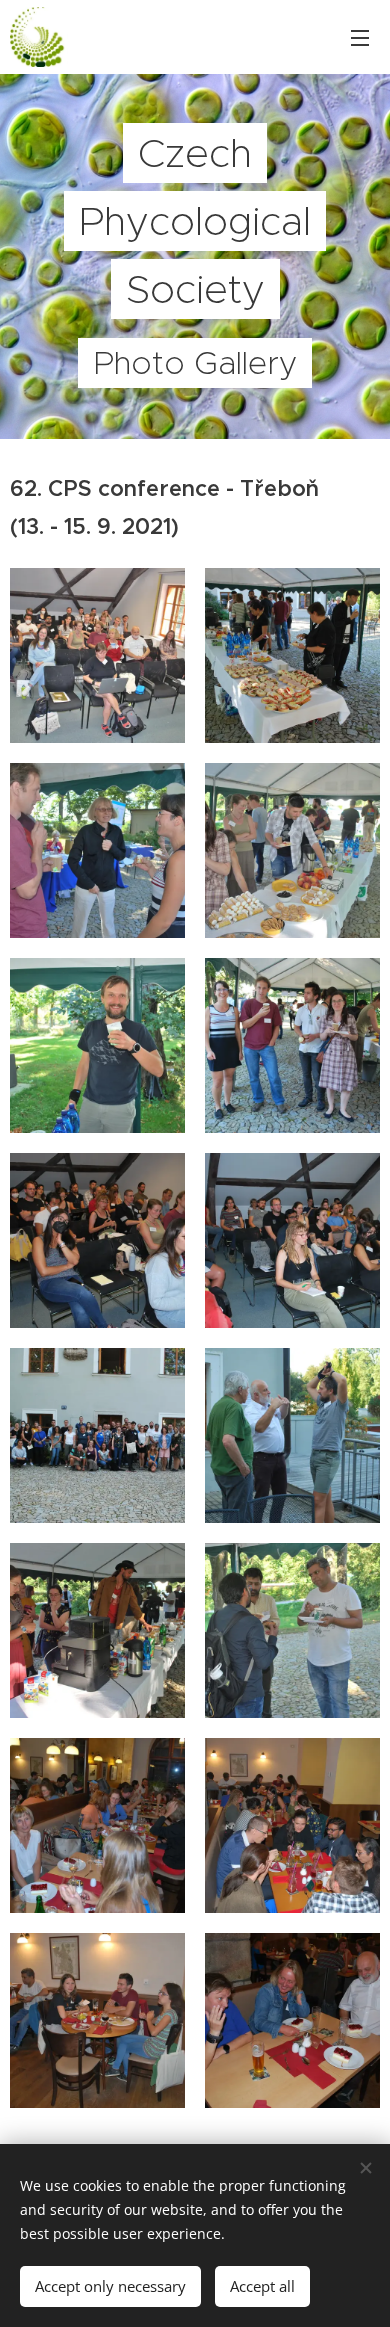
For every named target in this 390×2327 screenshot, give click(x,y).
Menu (360, 37)
